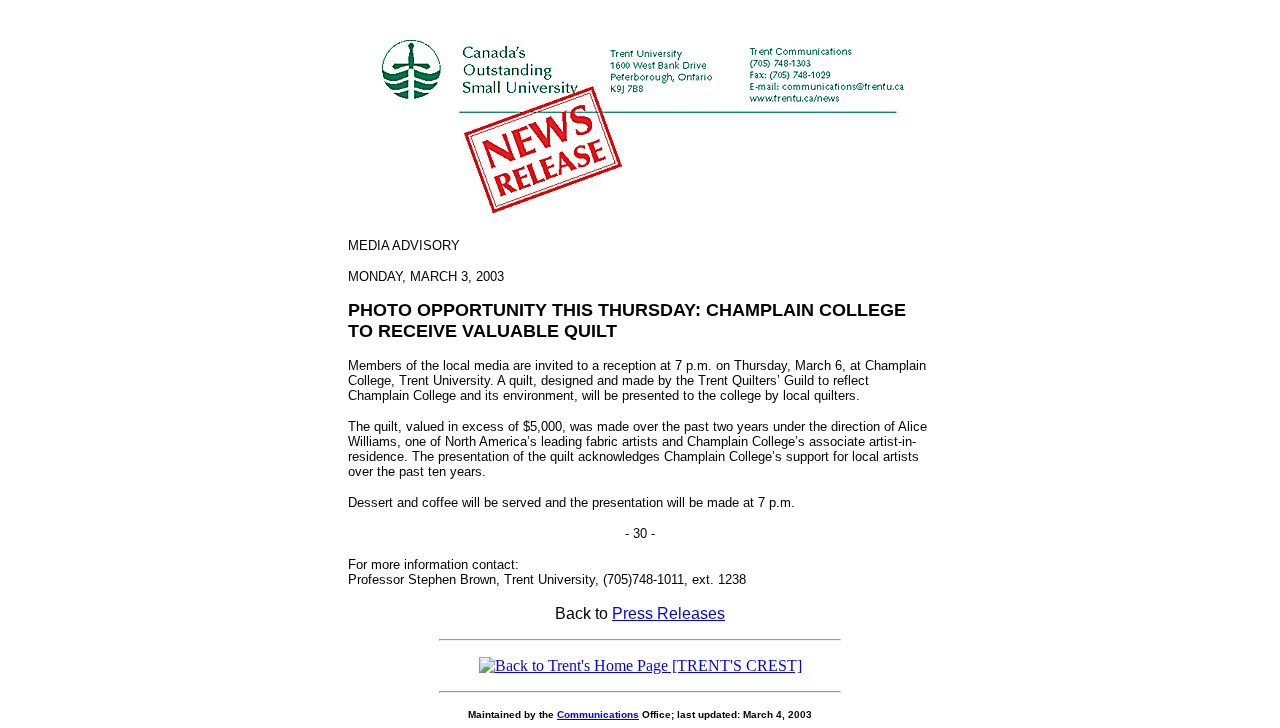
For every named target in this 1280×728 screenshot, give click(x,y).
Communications (598, 714)
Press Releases (668, 613)
